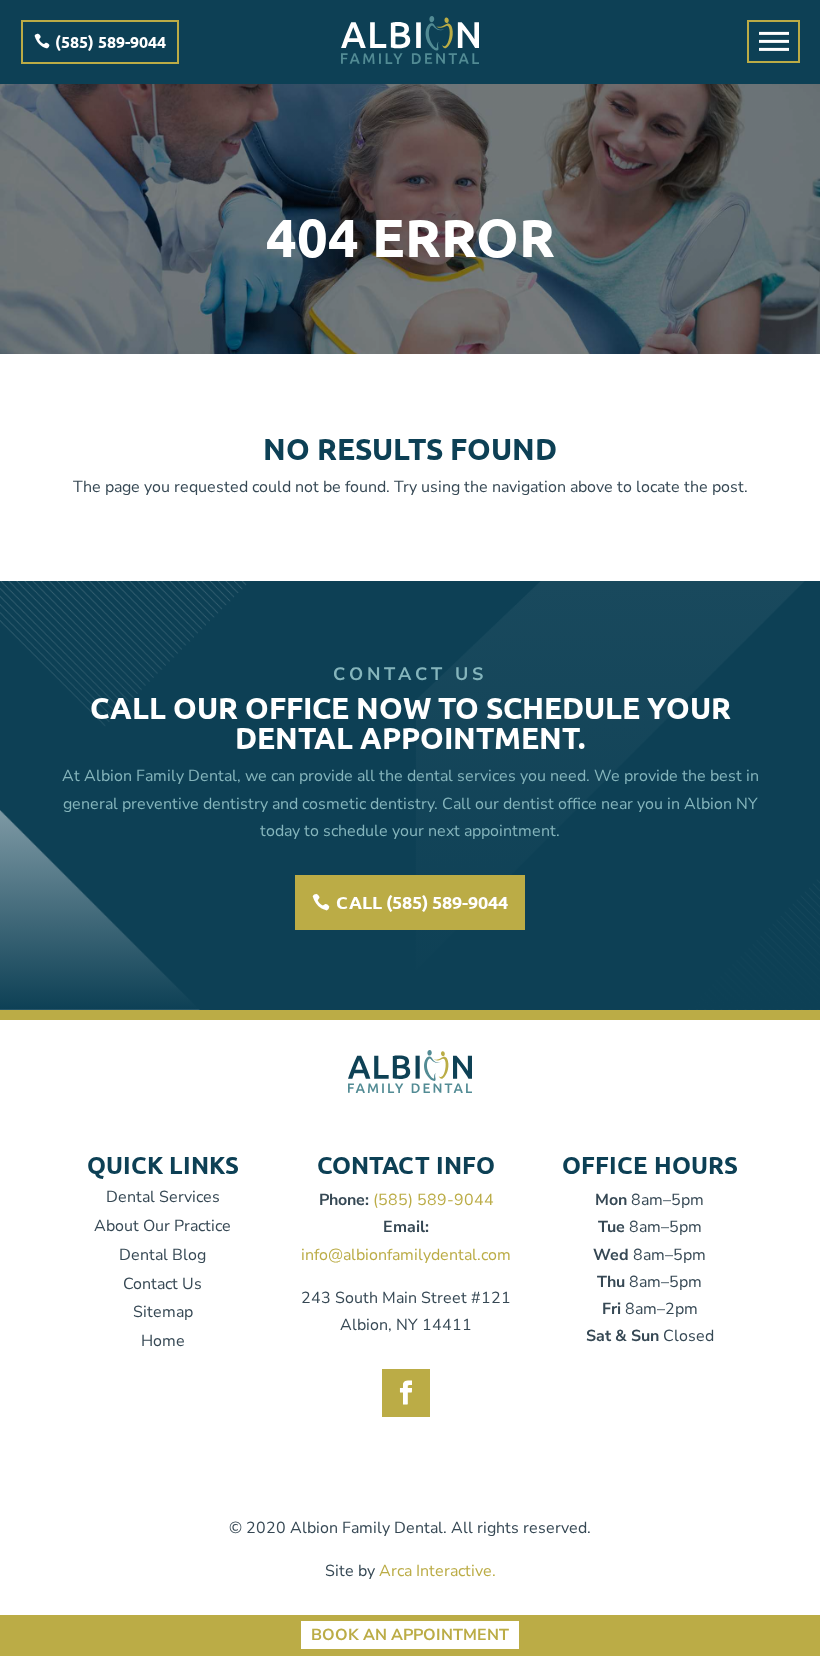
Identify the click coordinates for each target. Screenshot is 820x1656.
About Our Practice (162, 1226)
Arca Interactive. (437, 1571)
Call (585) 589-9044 (422, 901)
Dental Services (163, 1197)
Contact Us (162, 1284)
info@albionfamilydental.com (406, 1255)
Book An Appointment (410, 1636)
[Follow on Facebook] (406, 1393)
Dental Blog (162, 1255)
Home (163, 1341)
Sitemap (163, 1312)
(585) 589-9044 (110, 41)
